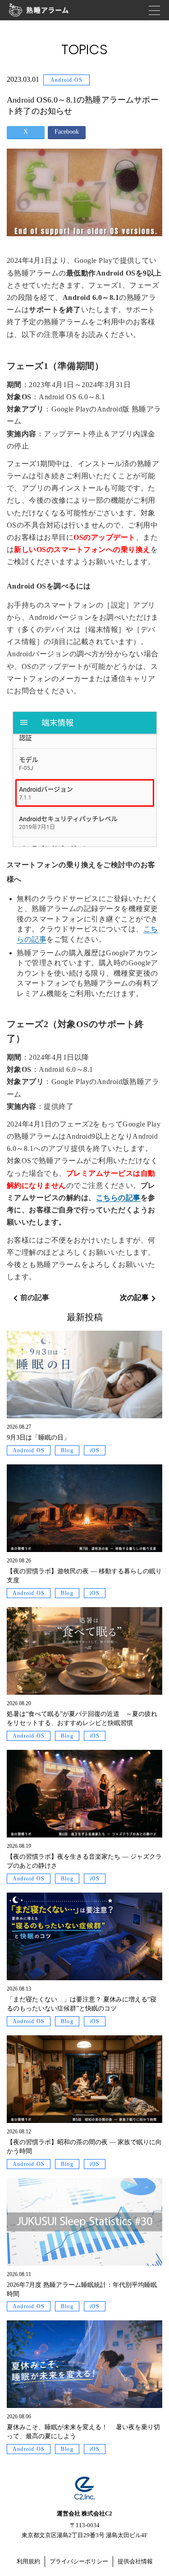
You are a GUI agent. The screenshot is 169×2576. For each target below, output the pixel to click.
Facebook (67, 132)
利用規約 (28, 2561)
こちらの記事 (118, 1198)
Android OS (66, 80)
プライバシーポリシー (79, 2561)
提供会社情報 (135, 2561)
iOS (95, 1450)
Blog (67, 1450)
